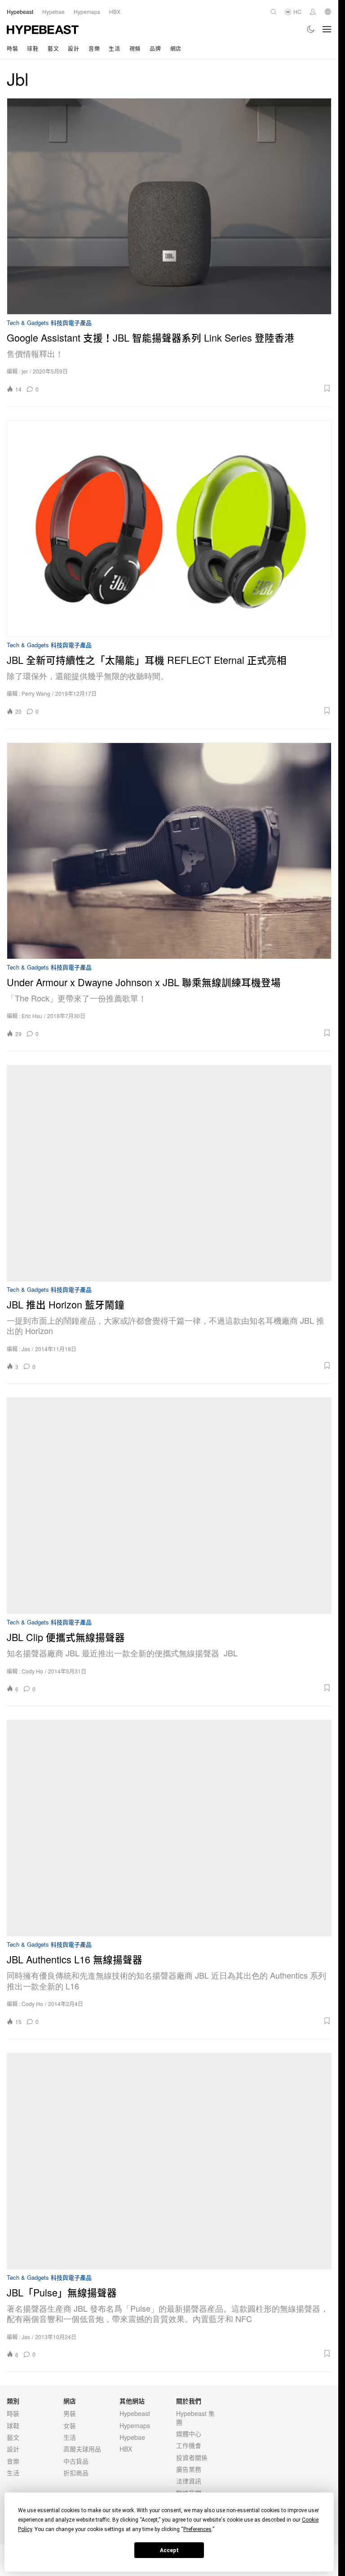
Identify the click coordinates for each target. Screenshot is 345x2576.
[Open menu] (327, 29)
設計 (73, 48)
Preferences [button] (197, 2529)
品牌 (155, 48)
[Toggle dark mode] (311, 29)
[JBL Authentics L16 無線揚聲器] (169, 1828)
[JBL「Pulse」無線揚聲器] (169, 2161)
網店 (176, 48)
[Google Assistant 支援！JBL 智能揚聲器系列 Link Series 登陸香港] (169, 206)
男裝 (70, 2413)
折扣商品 (76, 2473)
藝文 (53, 48)
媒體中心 (189, 2434)
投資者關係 (192, 2457)
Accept (169, 2550)
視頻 (135, 48)
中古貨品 (76, 2461)
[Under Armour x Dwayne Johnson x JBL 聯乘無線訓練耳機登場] (169, 851)
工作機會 (189, 2445)
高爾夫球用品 (82, 2449)
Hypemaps (135, 2425)
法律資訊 (189, 2481)
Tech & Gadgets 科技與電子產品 (49, 323)
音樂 (94, 48)
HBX (126, 2449)
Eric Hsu (32, 1016)
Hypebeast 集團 (195, 2417)
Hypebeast (135, 2413)
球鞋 (33, 48)
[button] (188, 388)
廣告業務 (189, 2469)
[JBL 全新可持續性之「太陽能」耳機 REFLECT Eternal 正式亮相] (169, 529)
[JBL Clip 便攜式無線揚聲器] (169, 1506)
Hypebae (132, 2437)
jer (25, 371)
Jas (26, 1349)
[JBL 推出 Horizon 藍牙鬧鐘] (169, 1173)
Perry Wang (36, 693)
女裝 (70, 2425)
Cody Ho (32, 1671)
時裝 (12, 48)
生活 (114, 48)
